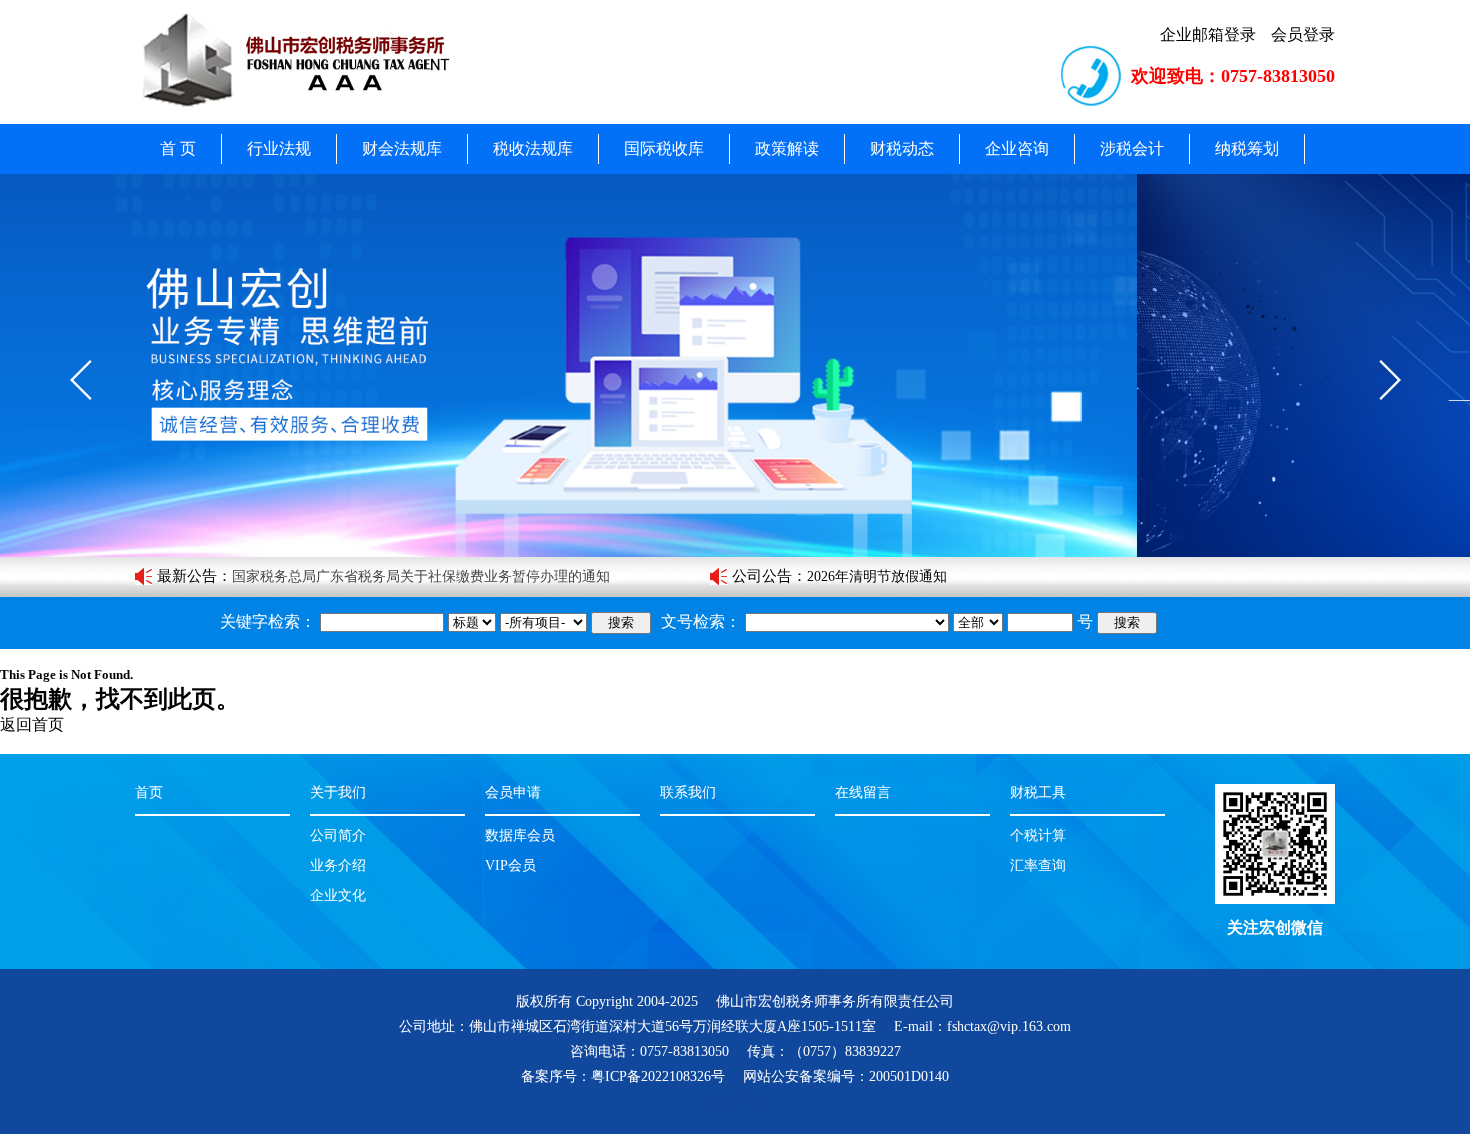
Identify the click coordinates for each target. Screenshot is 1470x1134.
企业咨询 (1017, 148)
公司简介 (338, 835)
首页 (149, 792)
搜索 (621, 622)
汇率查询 (1038, 865)
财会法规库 (402, 148)
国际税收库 (664, 148)
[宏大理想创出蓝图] (735, 365)
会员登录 (1303, 34)
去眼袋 (735, 1101)
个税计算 (1038, 835)
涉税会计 (1132, 148)
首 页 (178, 148)
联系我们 (688, 792)
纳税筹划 (1247, 148)
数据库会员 (520, 835)
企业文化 (338, 895)
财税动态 (902, 148)
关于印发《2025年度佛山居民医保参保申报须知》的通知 (407, 579)
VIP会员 (510, 865)
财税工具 (1038, 792)
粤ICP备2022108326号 (658, 1076)
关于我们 (338, 792)
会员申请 (513, 792)
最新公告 (187, 576)
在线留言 (863, 792)
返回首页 (32, 724)
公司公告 (762, 576)
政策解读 (787, 148)
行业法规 (279, 148)
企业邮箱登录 (1208, 34)
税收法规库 (533, 148)
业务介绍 (338, 865)
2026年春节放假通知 (870, 579)
